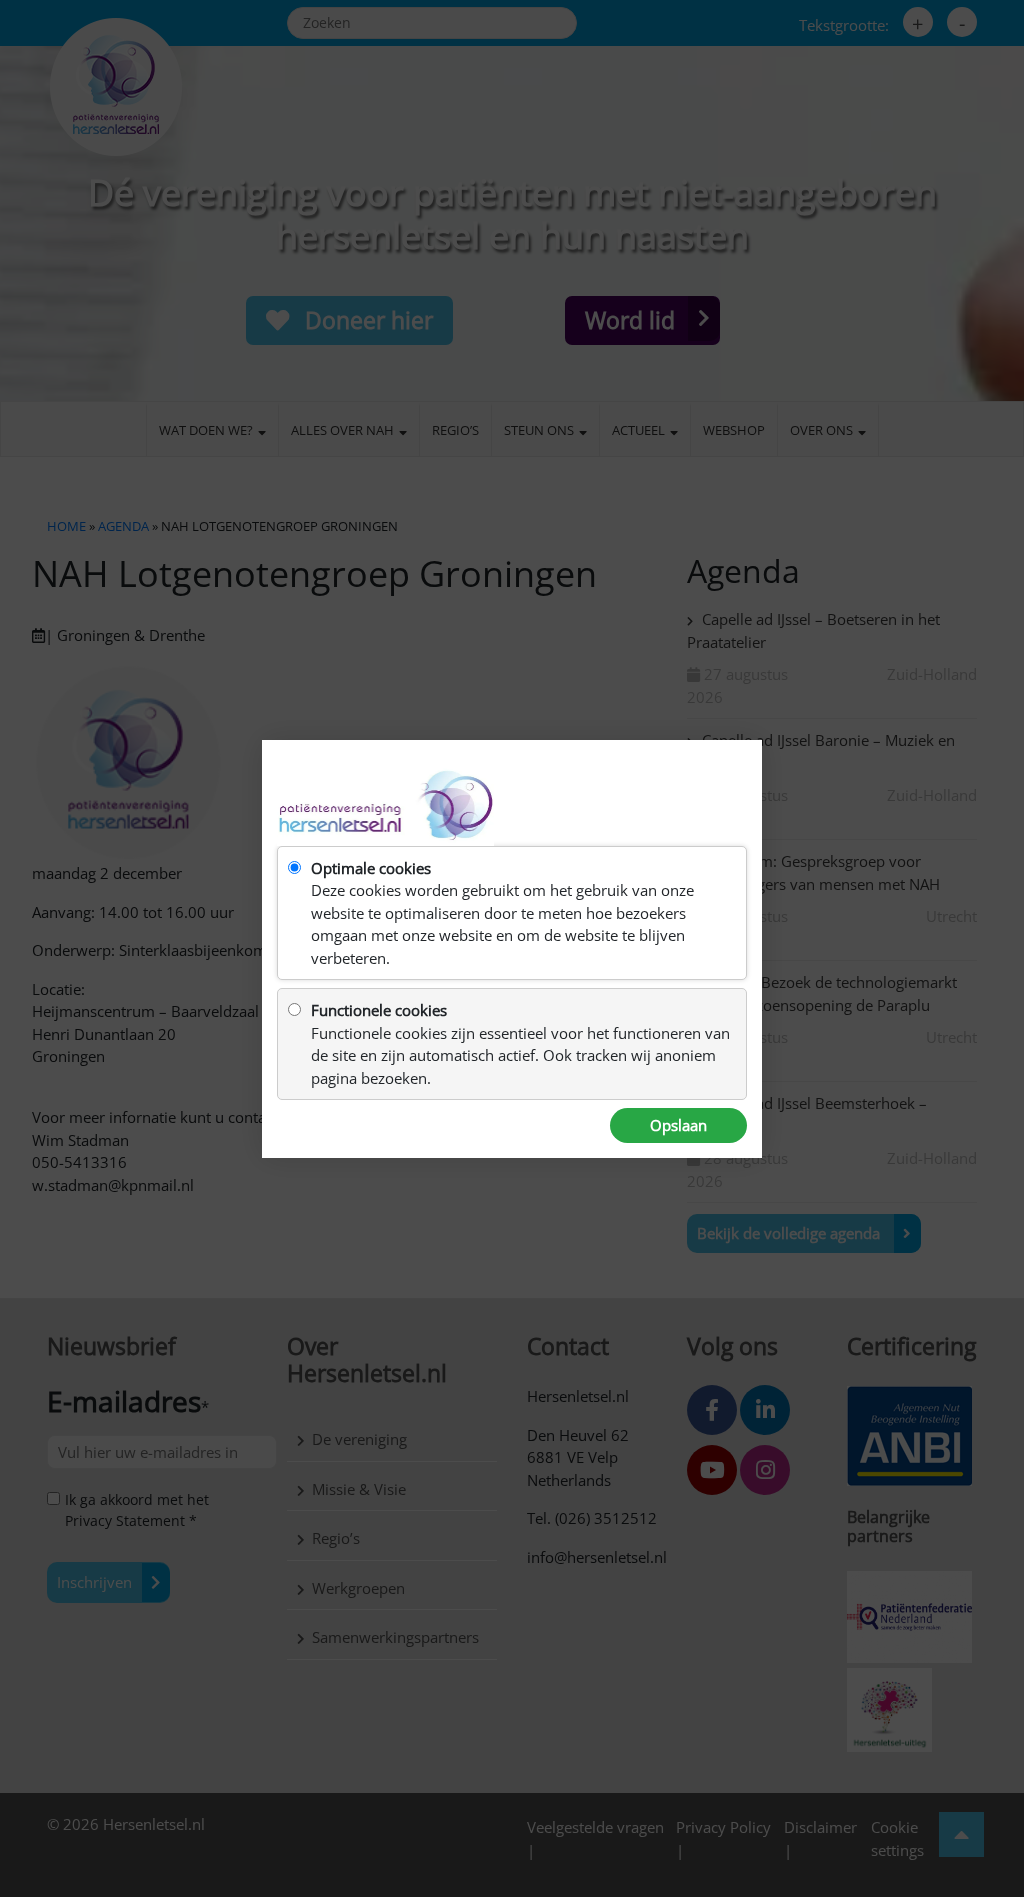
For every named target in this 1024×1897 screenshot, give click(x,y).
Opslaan (678, 1125)
